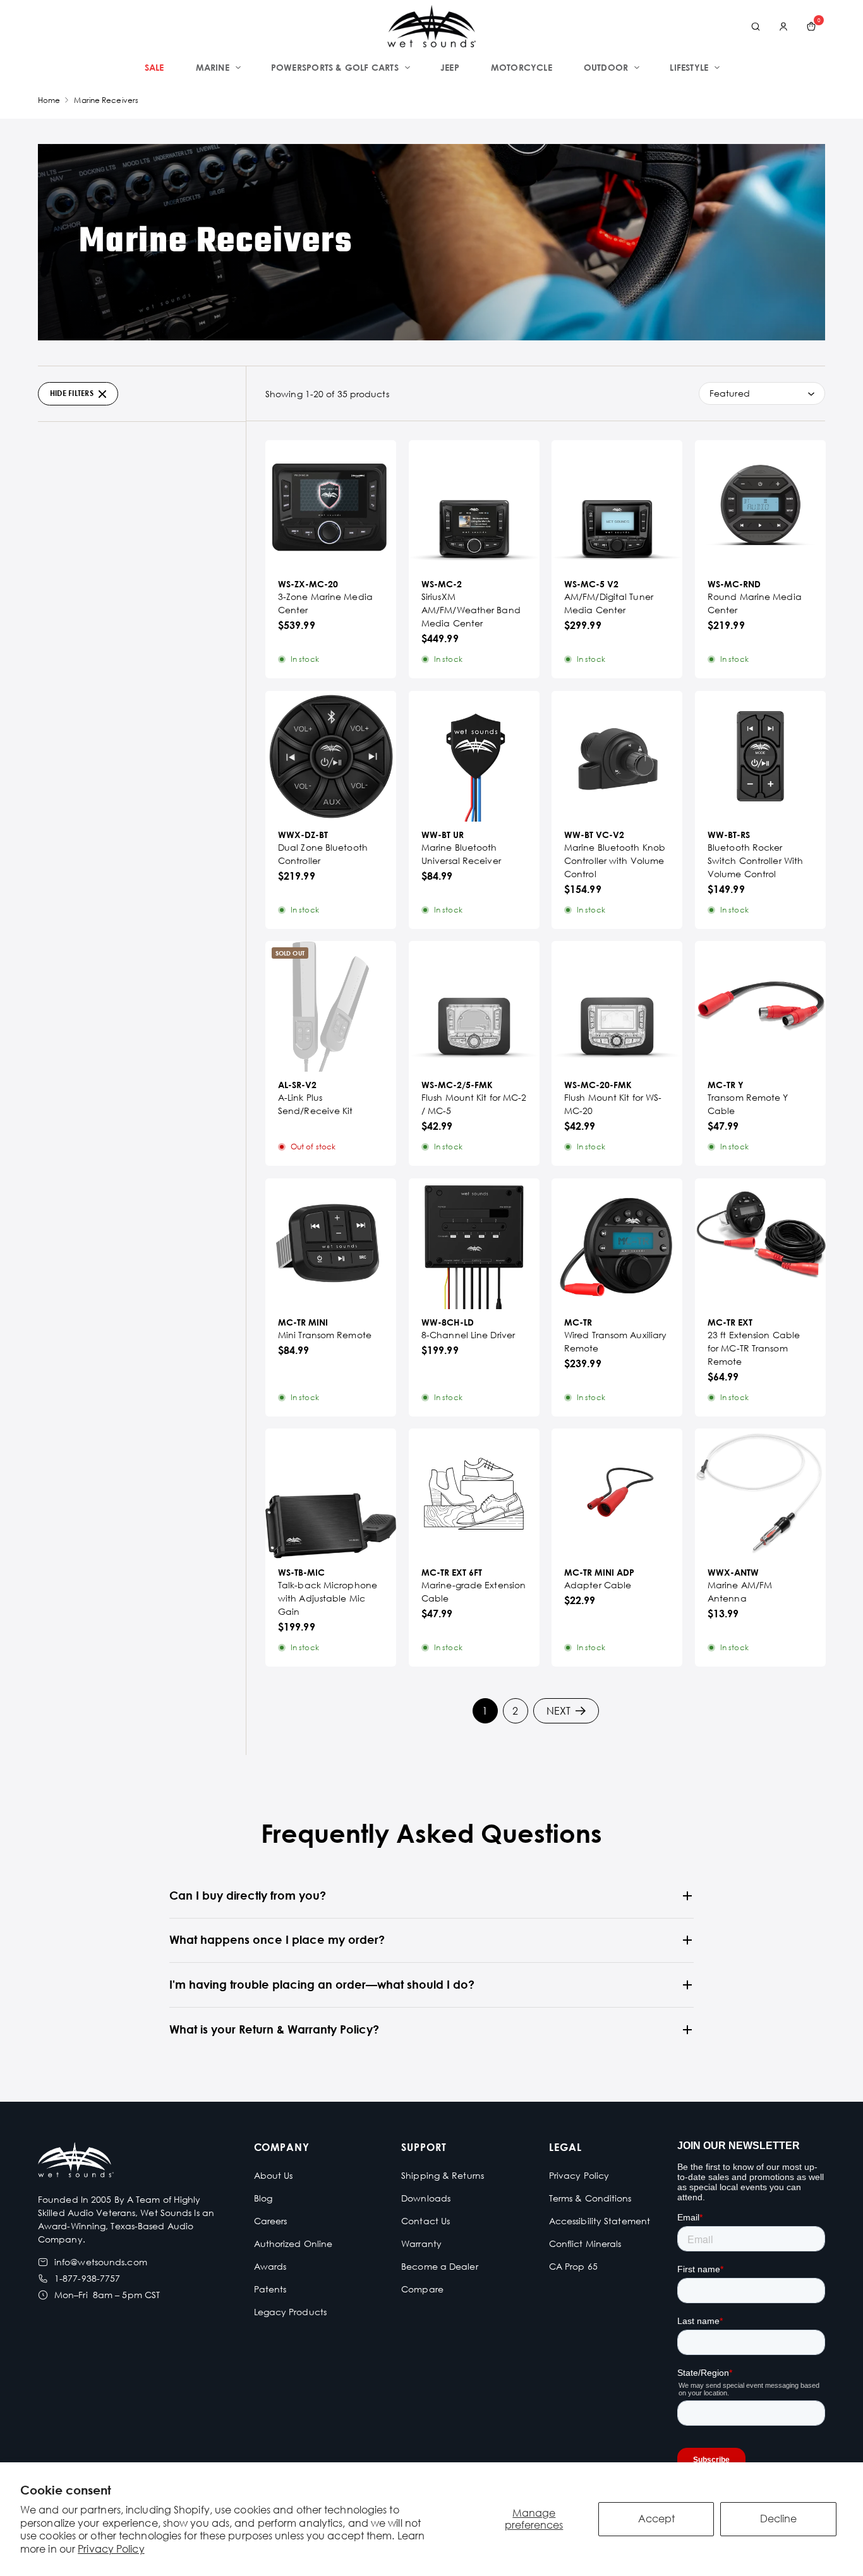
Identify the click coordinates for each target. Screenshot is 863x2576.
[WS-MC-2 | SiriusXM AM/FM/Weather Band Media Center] (474, 506)
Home (49, 100)
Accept (656, 2519)
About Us (274, 2175)
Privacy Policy (111, 2549)
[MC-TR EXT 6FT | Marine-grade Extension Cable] (474, 1494)
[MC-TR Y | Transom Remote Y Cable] (760, 1006)
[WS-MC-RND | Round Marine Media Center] (760, 506)
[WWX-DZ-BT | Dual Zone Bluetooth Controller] (331, 756)
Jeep (450, 67)
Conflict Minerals (585, 2244)
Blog (263, 2198)
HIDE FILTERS (72, 393)
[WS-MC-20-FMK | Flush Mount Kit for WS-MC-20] (617, 1006)
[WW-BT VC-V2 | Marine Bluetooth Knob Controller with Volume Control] (617, 756)
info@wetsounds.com (101, 2262)
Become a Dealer (440, 2266)
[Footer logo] (76, 2161)
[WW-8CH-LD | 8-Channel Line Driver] (474, 1244)
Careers (271, 2221)
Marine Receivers (106, 100)
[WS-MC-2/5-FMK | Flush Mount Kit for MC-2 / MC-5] (474, 1006)
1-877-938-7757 (87, 2278)
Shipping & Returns (443, 2175)
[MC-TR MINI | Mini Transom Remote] (331, 1244)
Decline (778, 2519)
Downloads (426, 2198)
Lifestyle (689, 67)
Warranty (421, 2244)
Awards (270, 2266)
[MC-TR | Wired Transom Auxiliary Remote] (617, 1244)
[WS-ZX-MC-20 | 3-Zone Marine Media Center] (331, 506)
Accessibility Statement (600, 2221)
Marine (213, 67)
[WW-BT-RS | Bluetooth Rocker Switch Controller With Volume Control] (760, 756)
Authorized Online (293, 2244)
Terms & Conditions (590, 2198)
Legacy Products (291, 2312)
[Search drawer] (756, 27)
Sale (154, 67)
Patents (270, 2289)
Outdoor (606, 67)
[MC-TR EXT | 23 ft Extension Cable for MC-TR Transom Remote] (760, 1244)
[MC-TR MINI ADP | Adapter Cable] (617, 1494)
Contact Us (425, 2221)
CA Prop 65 (573, 2266)
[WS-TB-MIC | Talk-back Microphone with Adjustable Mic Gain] (331, 1494)
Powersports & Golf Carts (335, 67)
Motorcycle (522, 67)
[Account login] (783, 27)
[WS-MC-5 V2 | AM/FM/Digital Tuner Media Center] (617, 506)
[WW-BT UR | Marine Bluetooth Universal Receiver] (474, 756)
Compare (422, 2289)
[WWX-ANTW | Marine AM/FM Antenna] (760, 1494)
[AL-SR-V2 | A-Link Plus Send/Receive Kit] (331, 1006)
